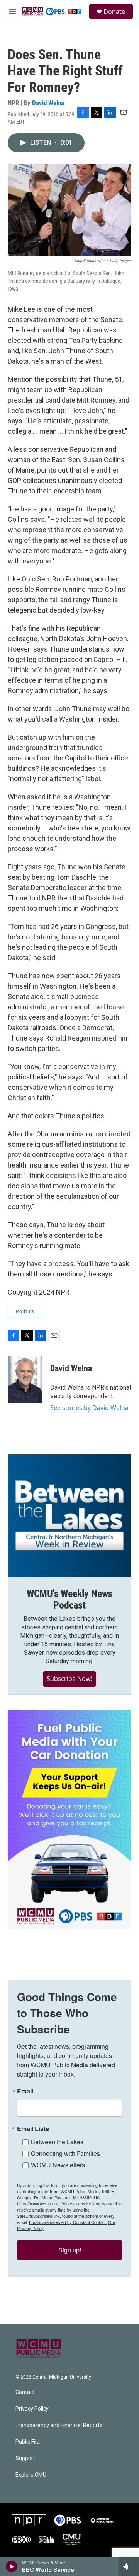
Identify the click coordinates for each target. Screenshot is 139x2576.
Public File (27, 2442)
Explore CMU (31, 2475)
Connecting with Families (65, 2153)
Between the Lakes (57, 2142)
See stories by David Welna (89, 1408)
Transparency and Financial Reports (59, 2425)
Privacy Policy (32, 2409)
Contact (25, 2392)
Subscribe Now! (69, 1679)
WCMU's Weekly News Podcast (69, 1599)
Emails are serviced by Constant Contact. (68, 2222)
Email (25, 2091)
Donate (114, 12)
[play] (12, 2566)
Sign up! (70, 2250)
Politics (25, 1311)
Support (25, 2458)
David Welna (48, 103)
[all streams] (129, 2566)
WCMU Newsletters (58, 2165)
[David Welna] (25, 1380)
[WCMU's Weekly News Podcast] (69, 1515)
